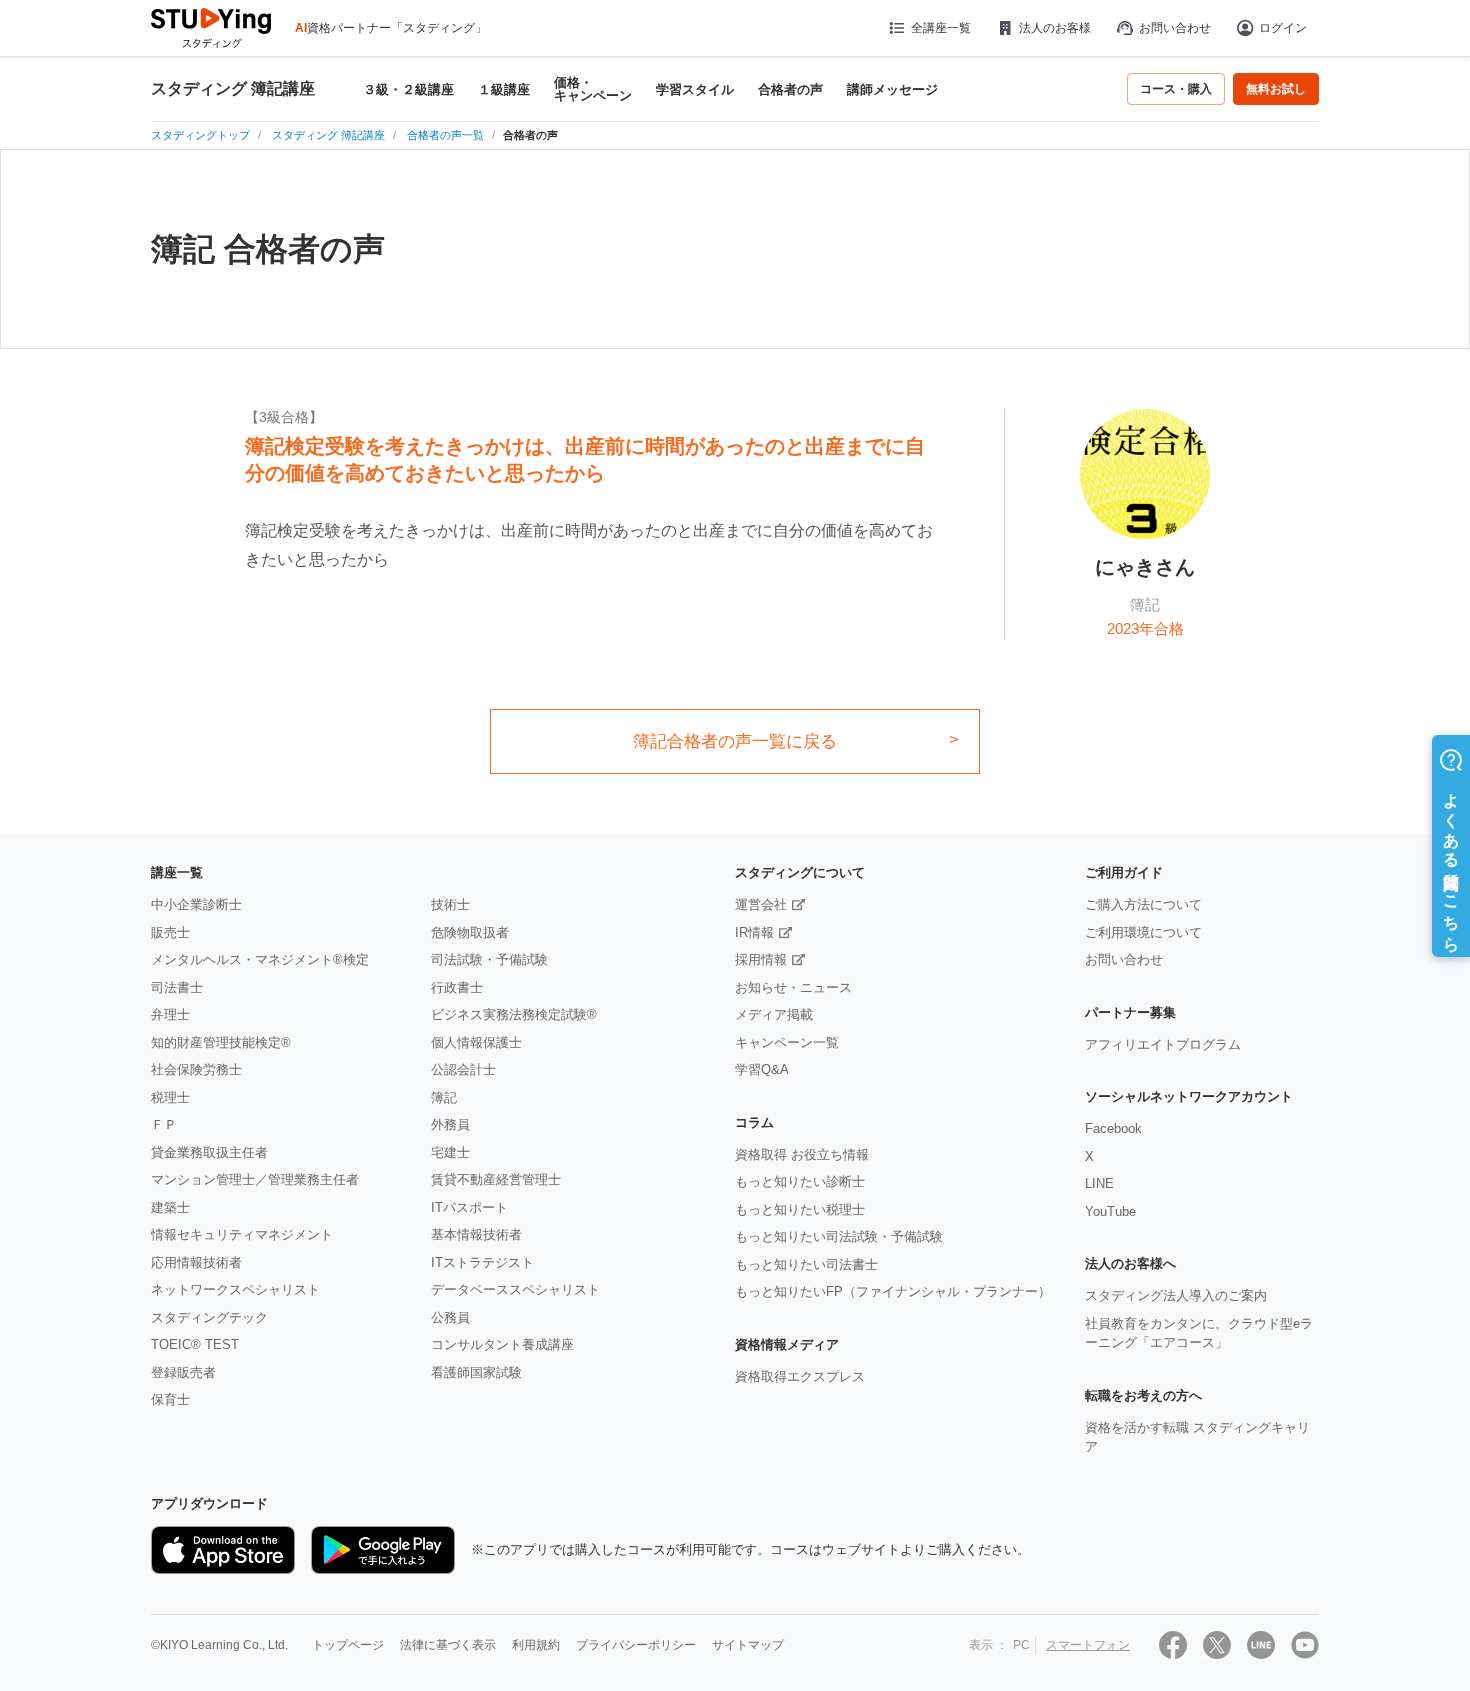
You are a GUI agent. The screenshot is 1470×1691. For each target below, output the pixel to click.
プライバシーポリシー (636, 1645)
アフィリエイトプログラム (1163, 1044)
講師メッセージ (892, 89)
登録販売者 (183, 1372)
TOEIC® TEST (195, 1344)
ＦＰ (164, 1124)
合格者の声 (790, 89)
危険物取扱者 (470, 932)
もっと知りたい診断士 (800, 1181)
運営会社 (761, 904)
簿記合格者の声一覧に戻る (735, 741)
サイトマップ (748, 1645)
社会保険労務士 (196, 1069)
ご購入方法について (1143, 904)
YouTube (1110, 1211)
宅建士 (450, 1152)
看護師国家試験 (476, 1372)
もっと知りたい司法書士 (806, 1264)
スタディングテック (209, 1317)
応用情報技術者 (196, 1262)
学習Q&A (762, 1069)
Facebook (1113, 1128)
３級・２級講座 (408, 89)
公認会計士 (463, 1069)
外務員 (450, 1124)
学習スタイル (695, 89)
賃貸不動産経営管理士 (496, 1179)
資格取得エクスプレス (800, 1376)
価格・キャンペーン (593, 89)
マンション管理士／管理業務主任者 (255, 1179)
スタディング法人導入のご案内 (1176, 1295)
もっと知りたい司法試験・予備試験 (839, 1236)
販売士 (170, 932)
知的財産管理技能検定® (221, 1042)
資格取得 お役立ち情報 (802, 1154)
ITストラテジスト (482, 1262)
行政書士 (457, 987)
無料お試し (1276, 89)
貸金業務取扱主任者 (209, 1152)
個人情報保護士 (476, 1042)
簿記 (444, 1097)
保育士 (170, 1399)
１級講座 (504, 89)
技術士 (450, 904)
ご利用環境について (1143, 932)
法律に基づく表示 (448, 1645)
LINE (1099, 1183)
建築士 (170, 1207)
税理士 (170, 1097)
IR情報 (754, 932)
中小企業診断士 (196, 904)
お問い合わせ (1175, 28)
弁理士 (170, 1014)
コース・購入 (1176, 89)
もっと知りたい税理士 (800, 1209)
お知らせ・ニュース (793, 987)
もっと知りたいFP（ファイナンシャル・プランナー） (893, 1291)
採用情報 (761, 959)
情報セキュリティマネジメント (242, 1234)
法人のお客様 (1055, 28)
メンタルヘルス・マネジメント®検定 (260, 959)
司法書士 (177, 987)
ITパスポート (469, 1207)
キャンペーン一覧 (787, 1042)
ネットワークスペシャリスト (235, 1289)
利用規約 (536, 1645)
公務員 (450, 1317)
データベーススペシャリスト (515, 1289)
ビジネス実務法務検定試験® (514, 1014)
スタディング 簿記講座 (233, 89)
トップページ (348, 1645)
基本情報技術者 (476, 1234)
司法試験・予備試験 (489, 959)
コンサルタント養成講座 (502, 1344)
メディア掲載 (774, 1014)
